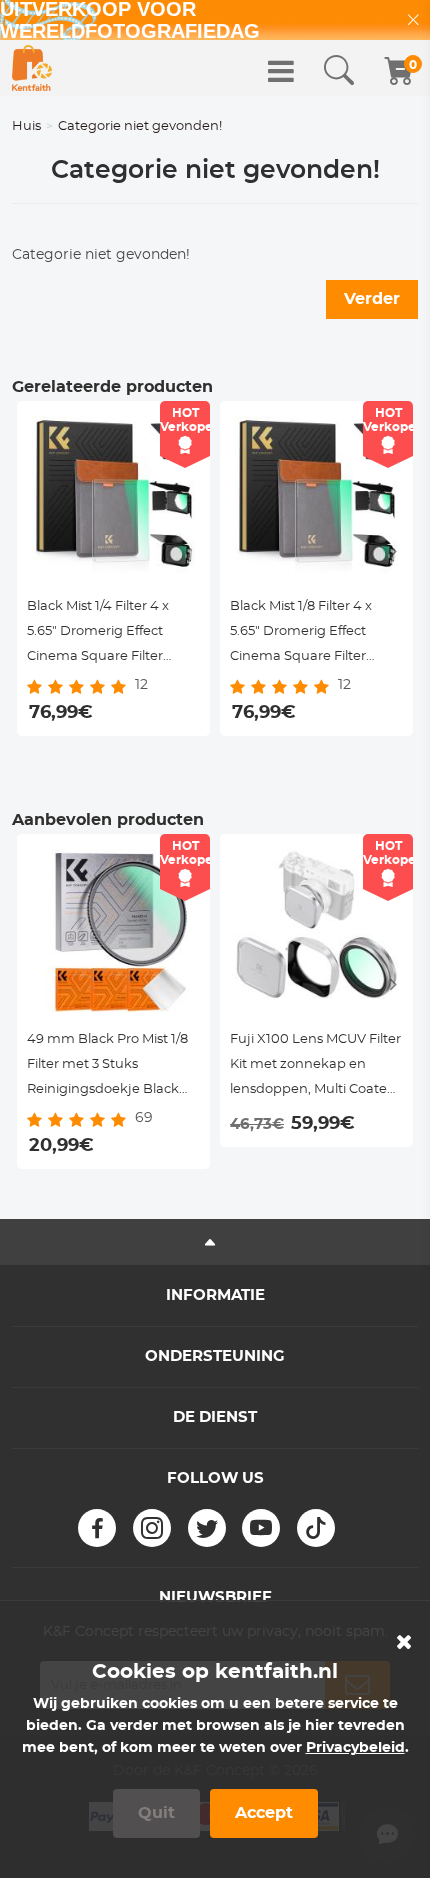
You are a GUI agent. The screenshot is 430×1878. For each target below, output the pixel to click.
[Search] (339, 71)
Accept (264, 1813)
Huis (26, 126)
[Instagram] (152, 1528)
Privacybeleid (355, 1748)
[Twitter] (207, 1528)
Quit (156, 1813)
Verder (372, 299)
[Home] (32, 68)
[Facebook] (97, 1528)
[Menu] (281, 71)
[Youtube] (261, 1528)
